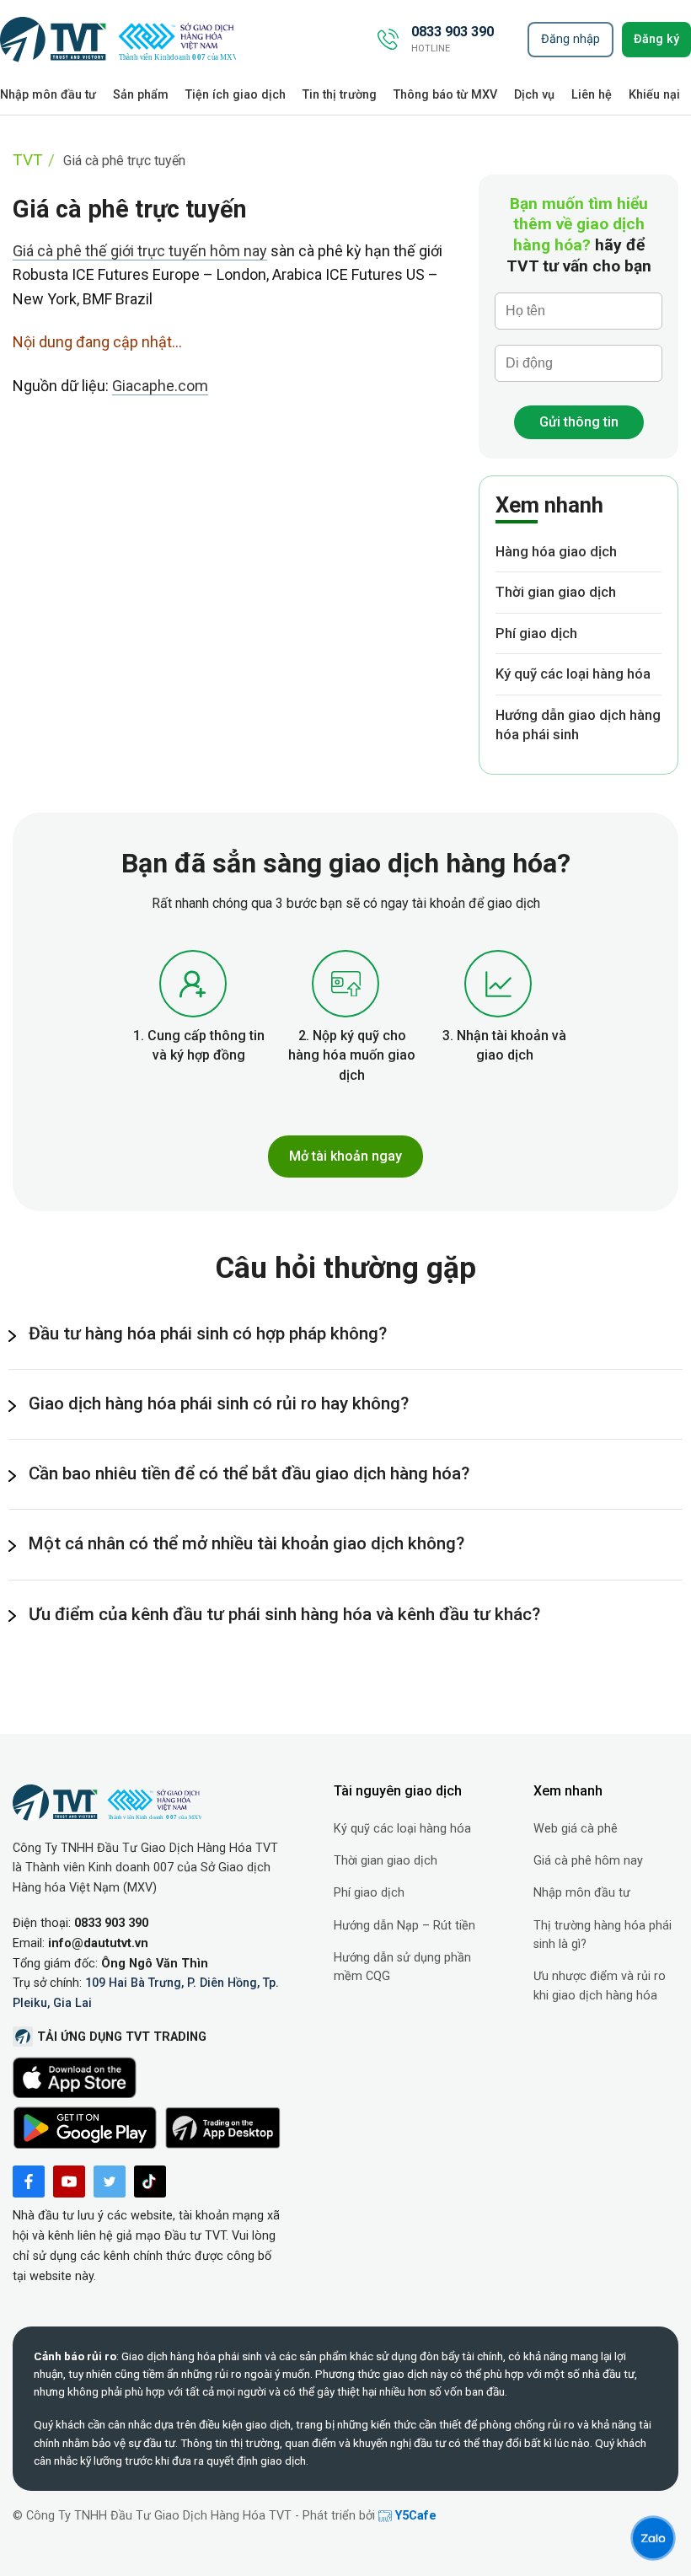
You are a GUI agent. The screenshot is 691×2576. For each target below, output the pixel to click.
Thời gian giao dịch (556, 592)
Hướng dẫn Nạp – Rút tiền (404, 1926)
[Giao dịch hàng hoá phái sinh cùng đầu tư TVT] (118, 40)
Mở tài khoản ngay (345, 1156)
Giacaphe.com (160, 386)
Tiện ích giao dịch (236, 95)
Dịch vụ (534, 95)
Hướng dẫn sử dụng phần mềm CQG (402, 1967)
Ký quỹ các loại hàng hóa (573, 674)
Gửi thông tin (579, 422)
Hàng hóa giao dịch (556, 551)
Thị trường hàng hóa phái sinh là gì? (603, 1935)
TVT (28, 160)
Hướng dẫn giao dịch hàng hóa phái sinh (578, 725)
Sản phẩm (141, 95)
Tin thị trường (340, 95)
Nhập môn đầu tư (48, 95)
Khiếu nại (654, 95)
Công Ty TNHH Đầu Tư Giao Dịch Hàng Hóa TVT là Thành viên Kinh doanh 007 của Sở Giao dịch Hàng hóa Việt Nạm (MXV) (145, 1868)
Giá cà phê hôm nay (588, 1861)
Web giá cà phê (576, 1829)
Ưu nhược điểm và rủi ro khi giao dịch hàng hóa (600, 1986)
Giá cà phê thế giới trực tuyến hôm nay (140, 251)
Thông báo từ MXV (445, 95)
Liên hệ (592, 95)
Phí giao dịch (536, 633)
